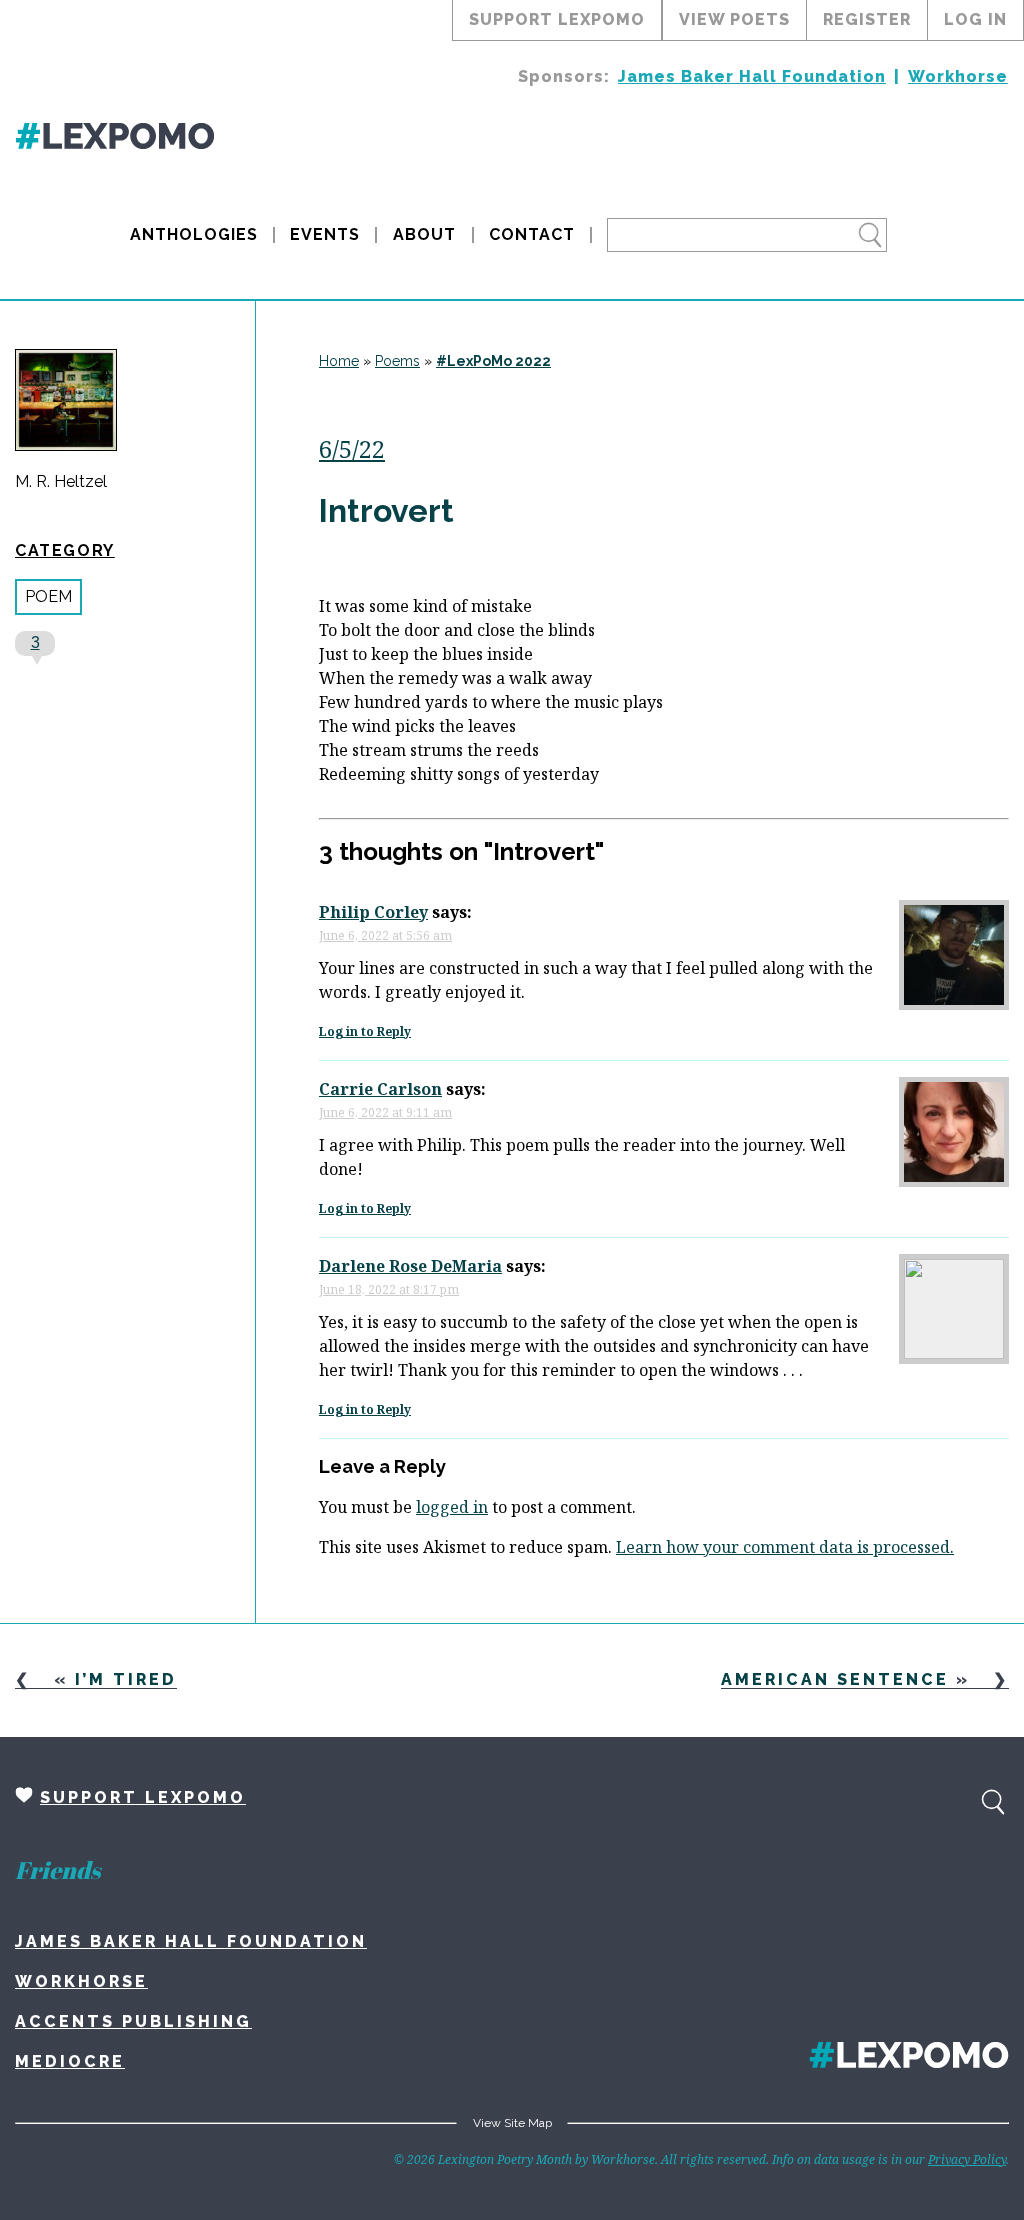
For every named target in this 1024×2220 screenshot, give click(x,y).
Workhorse (958, 76)
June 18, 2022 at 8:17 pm (389, 1289)
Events (325, 234)
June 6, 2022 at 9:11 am (385, 1112)
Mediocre (70, 2061)
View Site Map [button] (512, 2123)
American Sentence (835, 1679)
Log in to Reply (365, 1031)
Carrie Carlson (380, 1089)
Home (339, 361)
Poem (48, 596)
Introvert (386, 510)
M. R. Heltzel (61, 482)
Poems (397, 361)
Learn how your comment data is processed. (785, 1547)
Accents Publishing (133, 2021)
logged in (452, 1507)
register (867, 19)
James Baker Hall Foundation (752, 76)
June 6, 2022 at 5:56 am (385, 935)
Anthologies (194, 234)
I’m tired (126, 1679)
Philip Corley (373, 912)
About (424, 234)
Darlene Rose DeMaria (410, 1266)
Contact (532, 234)
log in (975, 19)
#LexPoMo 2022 (493, 361)
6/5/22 (352, 448)
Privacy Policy (967, 2159)
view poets (734, 19)
